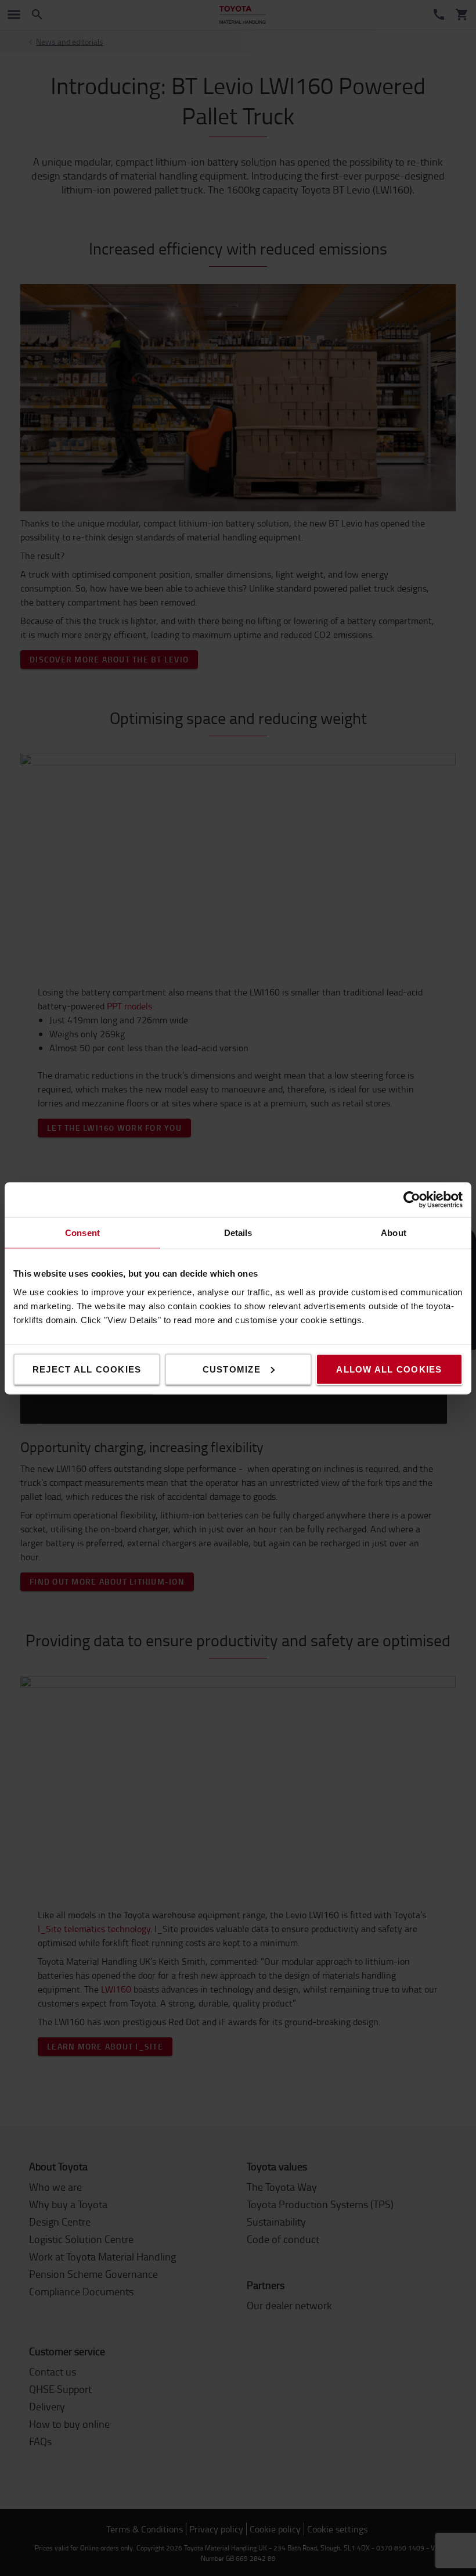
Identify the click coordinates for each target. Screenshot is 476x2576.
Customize (232, 1369)
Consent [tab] (82, 1232)
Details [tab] (238, 1232)
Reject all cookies (87, 1369)
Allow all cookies (389, 1369)
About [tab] (394, 1232)
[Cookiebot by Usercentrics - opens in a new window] (412, 1199)
